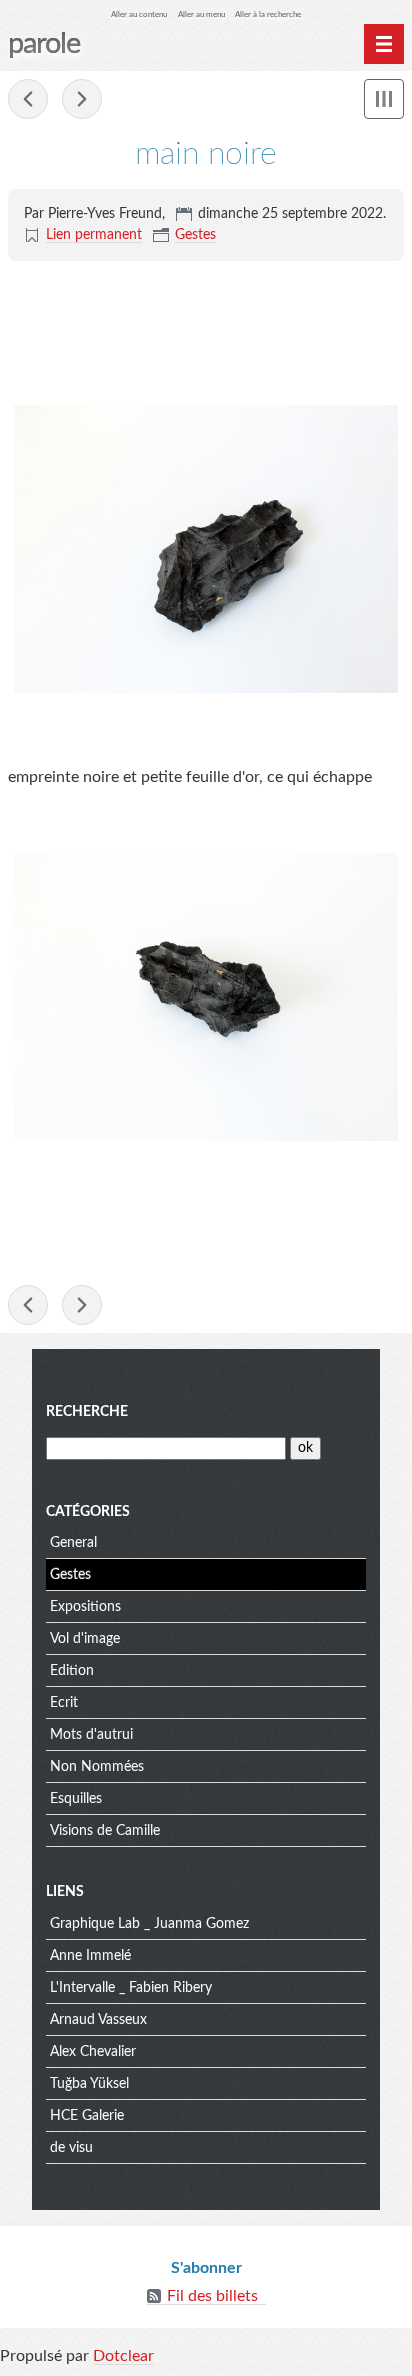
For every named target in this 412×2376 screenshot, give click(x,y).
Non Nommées (97, 1767)
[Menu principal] (384, 44)
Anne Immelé (90, 1956)
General (73, 1543)
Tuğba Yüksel (89, 2084)
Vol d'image (85, 1639)
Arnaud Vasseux (98, 2020)
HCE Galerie (87, 2116)
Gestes (195, 235)
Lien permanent (94, 235)
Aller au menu (201, 14)
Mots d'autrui (91, 1735)
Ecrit (64, 1703)
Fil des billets (212, 2296)
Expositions (85, 1607)
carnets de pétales (28, 99)
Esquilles (76, 1799)
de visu (71, 2148)
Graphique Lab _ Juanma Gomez (149, 1924)
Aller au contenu (139, 14)
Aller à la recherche (268, 14)
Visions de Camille (105, 1831)
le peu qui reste (82, 99)
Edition (72, 1671)
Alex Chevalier (93, 2052)
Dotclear (123, 2356)
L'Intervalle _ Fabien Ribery (131, 1988)
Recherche (87, 1412)
